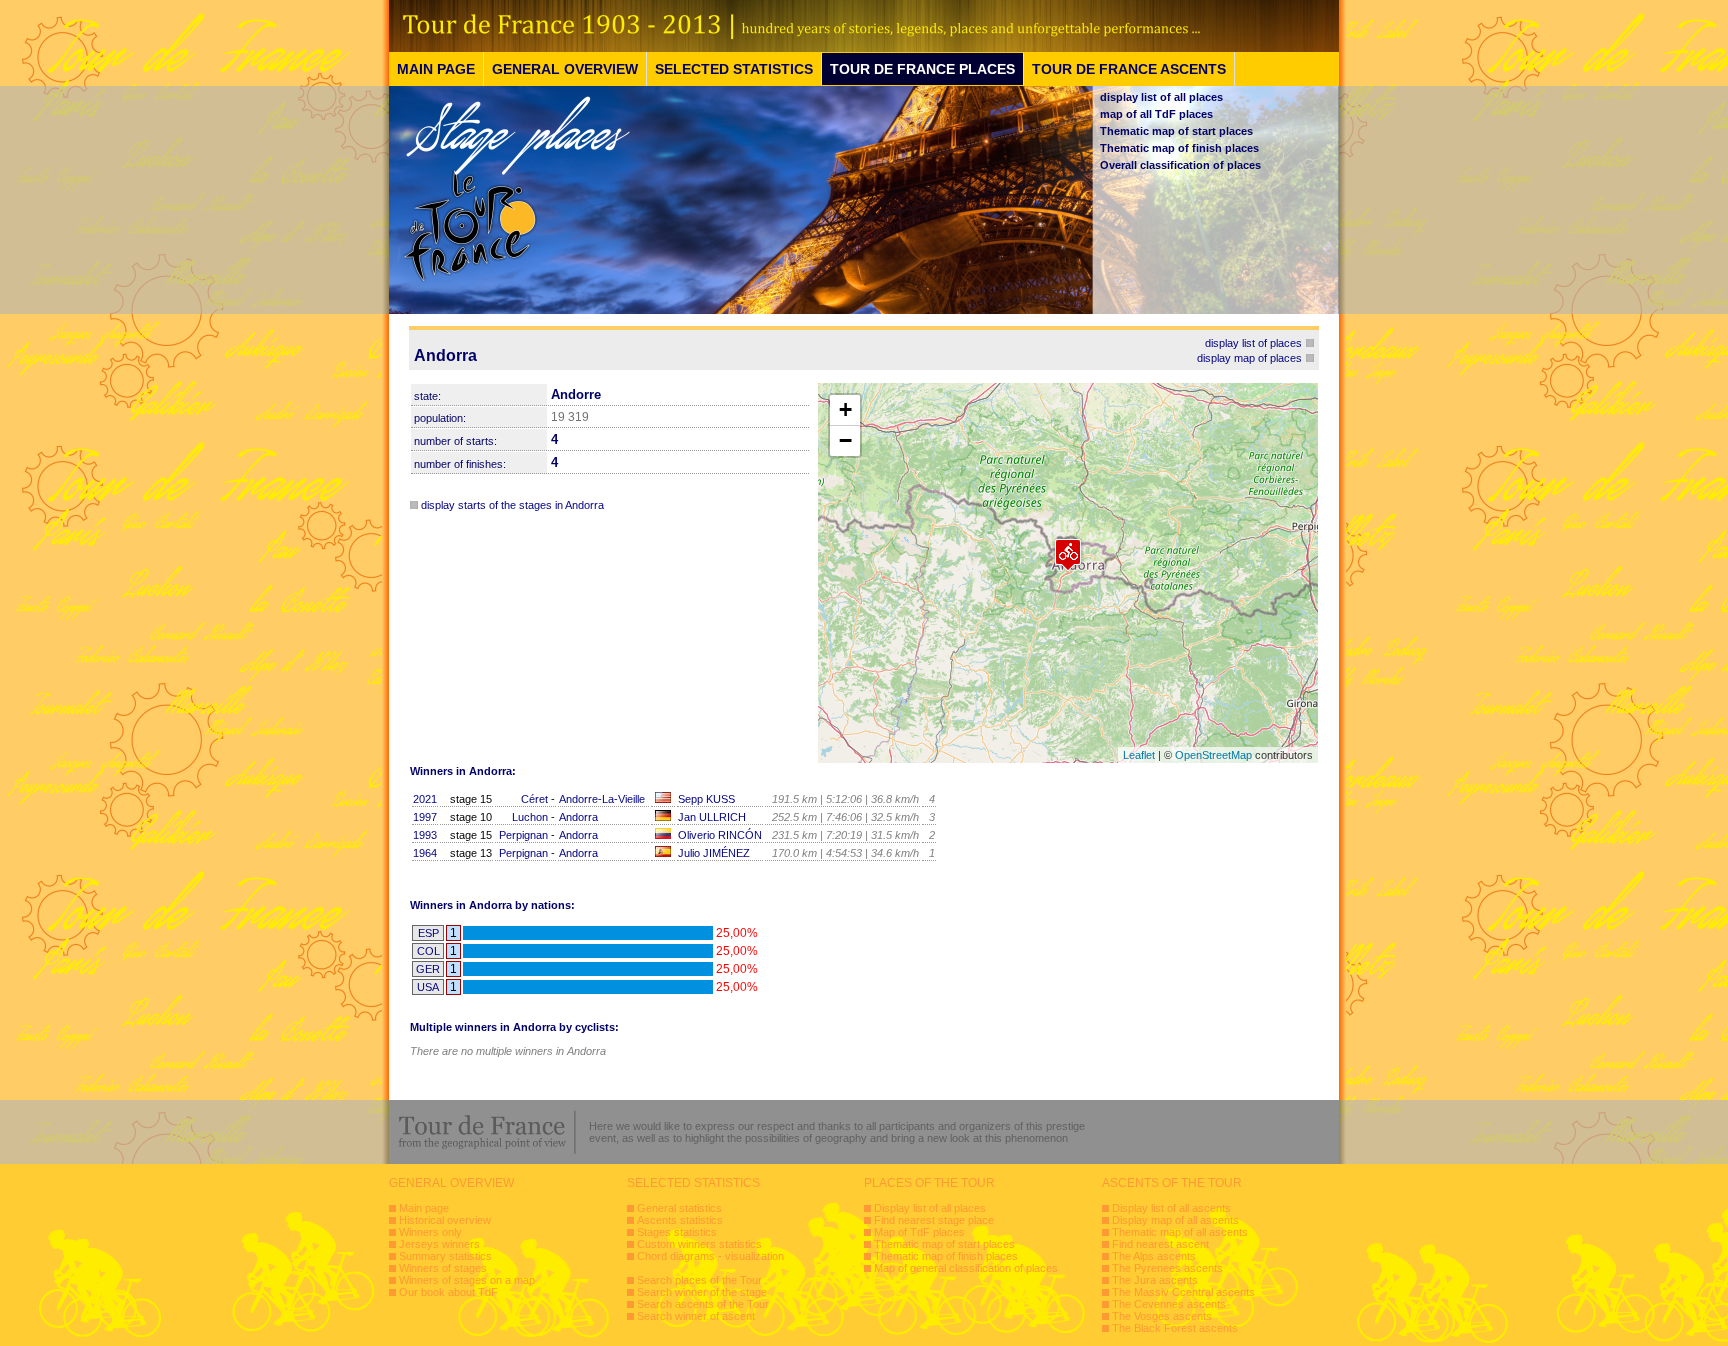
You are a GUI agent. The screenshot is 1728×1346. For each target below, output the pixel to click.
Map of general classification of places (966, 1268)
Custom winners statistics (699, 1244)
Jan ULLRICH (712, 817)
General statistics (679, 1208)
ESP (428, 933)
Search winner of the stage (702, 1292)
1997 (425, 817)
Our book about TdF (448, 1292)
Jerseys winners (439, 1244)
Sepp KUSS (706, 799)
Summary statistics (445, 1256)
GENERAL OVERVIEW (565, 69)
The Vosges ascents (1162, 1316)
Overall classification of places (1180, 165)
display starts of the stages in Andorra (512, 505)
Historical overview (445, 1220)
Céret (534, 799)
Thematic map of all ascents (1180, 1232)
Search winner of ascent (696, 1316)
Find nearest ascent (1160, 1244)
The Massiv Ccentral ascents (1183, 1292)
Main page (424, 1208)
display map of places (1249, 358)
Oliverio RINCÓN (720, 835)
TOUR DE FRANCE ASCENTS (1129, 69)
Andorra (578, 817)
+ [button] (845, 409)
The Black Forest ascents (1175, 1328)
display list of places (1253, 343)
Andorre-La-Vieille (602, 799)
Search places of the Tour (699, 1280)
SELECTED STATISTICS (734, 69)
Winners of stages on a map (467, 1280)
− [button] (845, 440)
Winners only (430, 1232)
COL (428, 951)
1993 (425, 835)
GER (428, 969)
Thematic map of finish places (1179, 148)
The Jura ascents (1155, 1280)
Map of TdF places (919, 1232)
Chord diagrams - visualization (710, 1256)
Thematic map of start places (1176, 131)
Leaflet (1139, 755)
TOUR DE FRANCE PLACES (922, 69)
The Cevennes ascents (1169, 1304)
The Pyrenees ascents (1167, 1268)
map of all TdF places (1156, 114)
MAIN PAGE (436, 69)
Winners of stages (443, 1268)
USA (428, 987)
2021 (425, 799)
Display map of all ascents (1175, 1220)
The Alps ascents (1154, 1256)
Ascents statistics (680, 1220)
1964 (425, 853)
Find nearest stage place (934, 1220)
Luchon (530, 817)
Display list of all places (930, 1208)
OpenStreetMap (1213, 755)
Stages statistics (677, 1232)
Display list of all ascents (1171, 1208)
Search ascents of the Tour (703, 1304)
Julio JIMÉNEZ (714, 853)
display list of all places (1161, 97)
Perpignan (523, 835)
